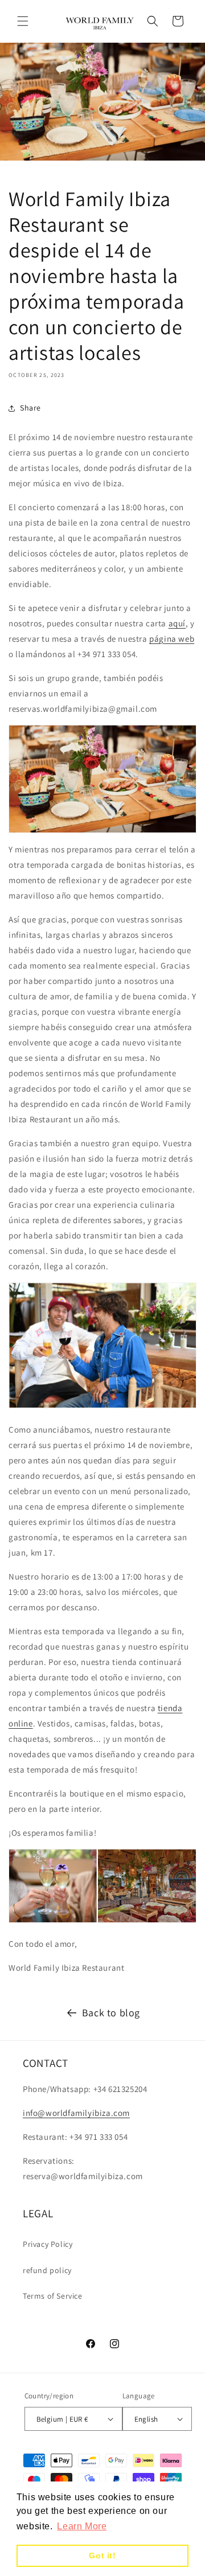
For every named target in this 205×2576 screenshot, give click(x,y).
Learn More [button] (82, 2526)
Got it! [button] (102, 2556)
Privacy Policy (48, 2244)
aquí (177, 623)
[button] (23, 21)
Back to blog (111, 2013)
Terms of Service (53, 2296)
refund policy (47, 2270)
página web (172, 639)
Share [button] (30, 408)
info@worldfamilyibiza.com (76, 2113)
